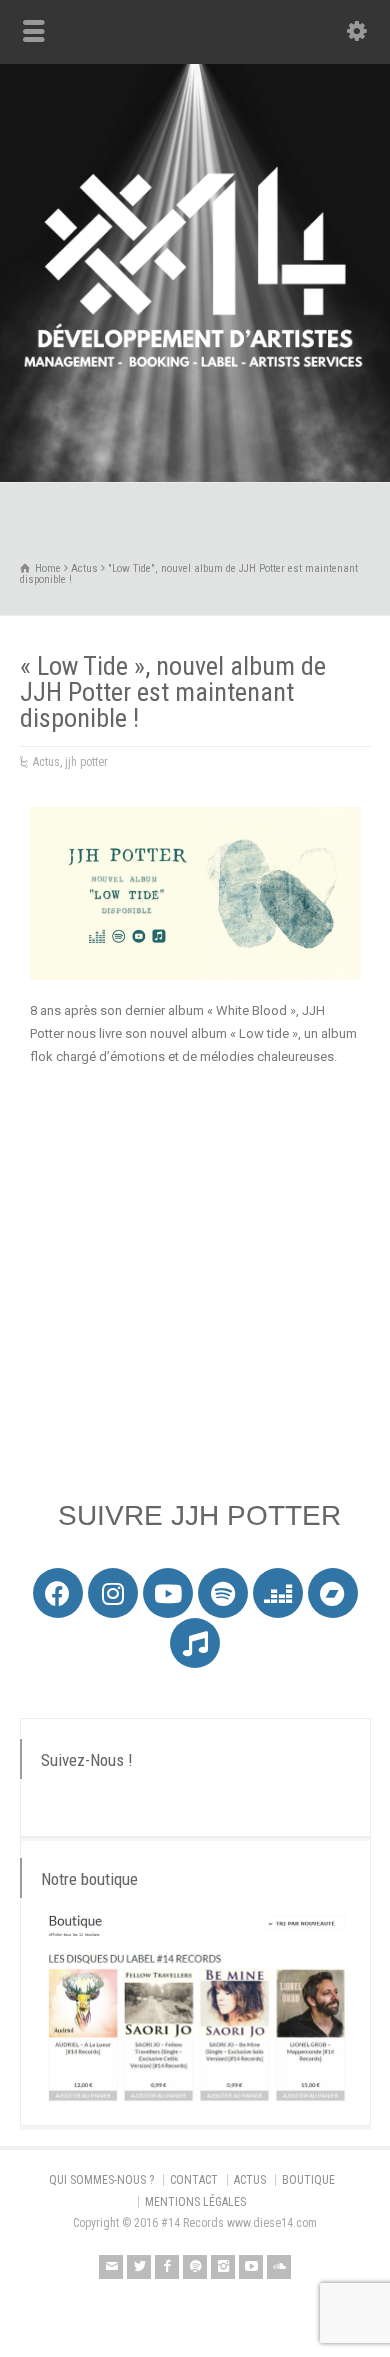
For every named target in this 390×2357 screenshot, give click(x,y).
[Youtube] (168, 1593)
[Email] (111, 2267)
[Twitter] (139, 2267)
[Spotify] (223, 1593)
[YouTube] (251, 2267)
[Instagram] (113, 1593)
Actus (46, 762)
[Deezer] (278, 1593)
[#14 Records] (195, 439)
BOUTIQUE (308, 2180)
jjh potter (86, 762)
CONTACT (194, 2180)
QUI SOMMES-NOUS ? (101, 2180)
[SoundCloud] (279, 2267)
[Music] (195, 1643)
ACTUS (250, 2180)
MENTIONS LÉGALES (195, 2202)
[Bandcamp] (333, 1593)
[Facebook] (58, 1593)
